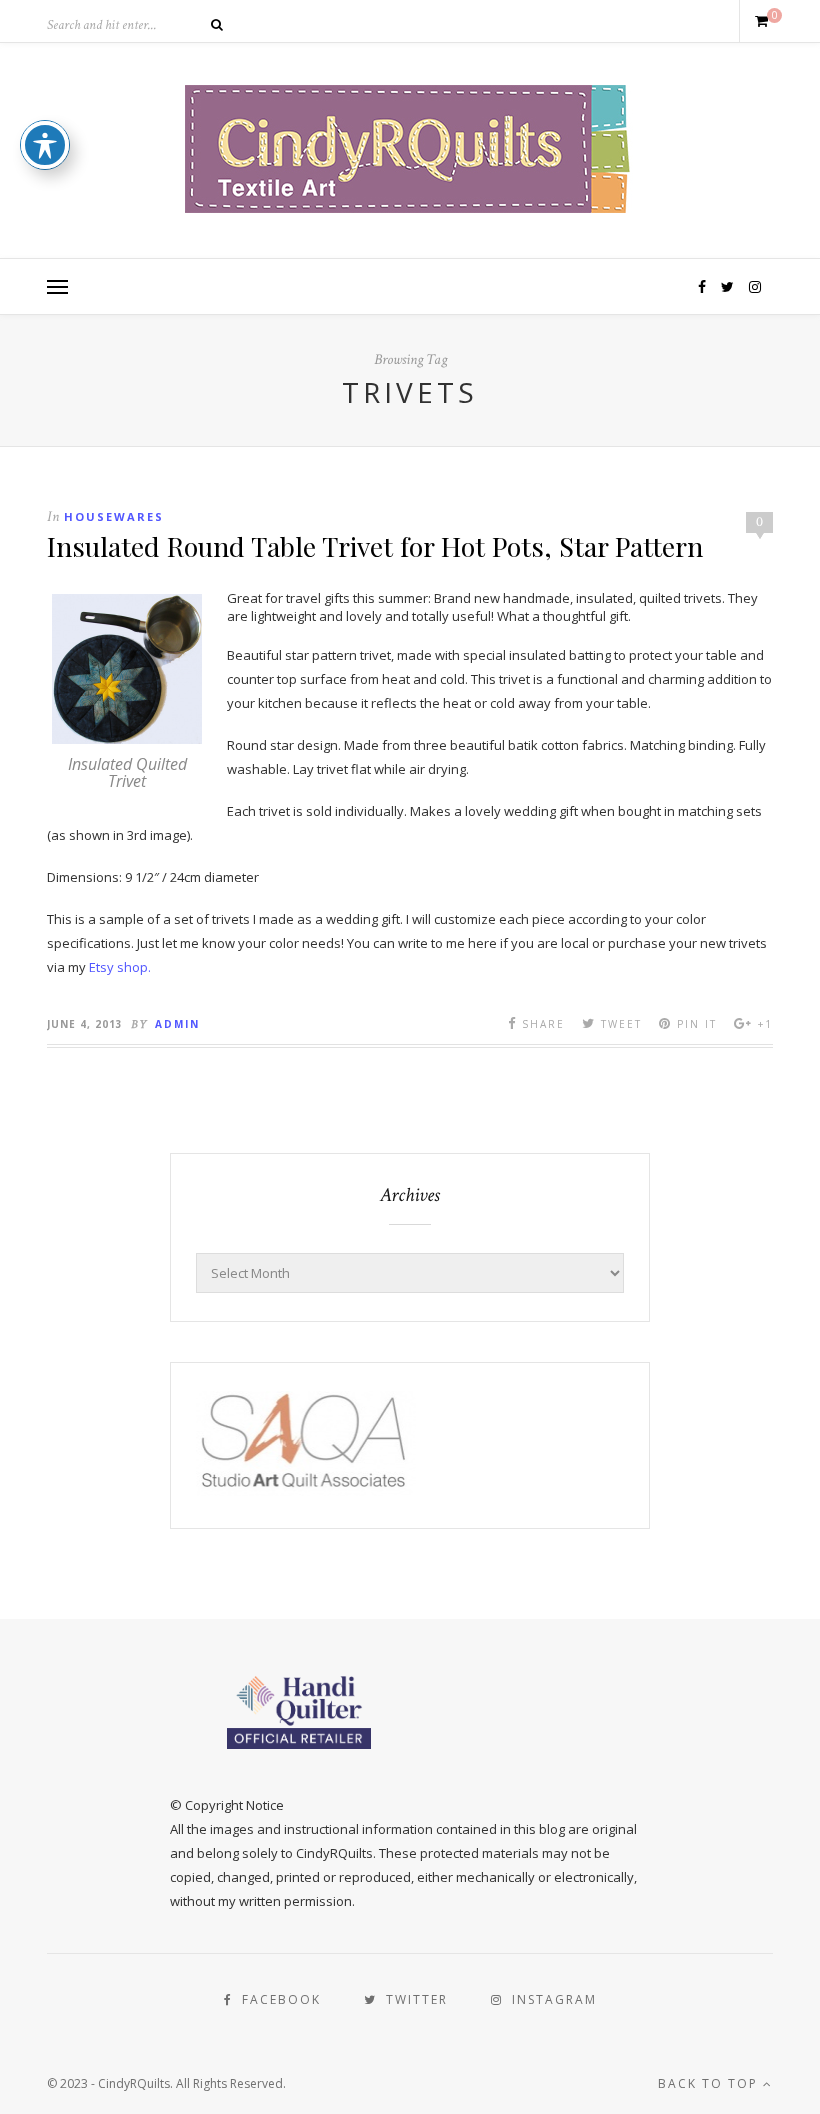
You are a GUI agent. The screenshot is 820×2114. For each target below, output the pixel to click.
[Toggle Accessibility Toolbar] (45, 145)
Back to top (710, 2083)
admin (177, 1024)
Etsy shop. (120, 967)
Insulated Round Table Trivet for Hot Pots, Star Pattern (375, 546)
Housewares (114, 516)
